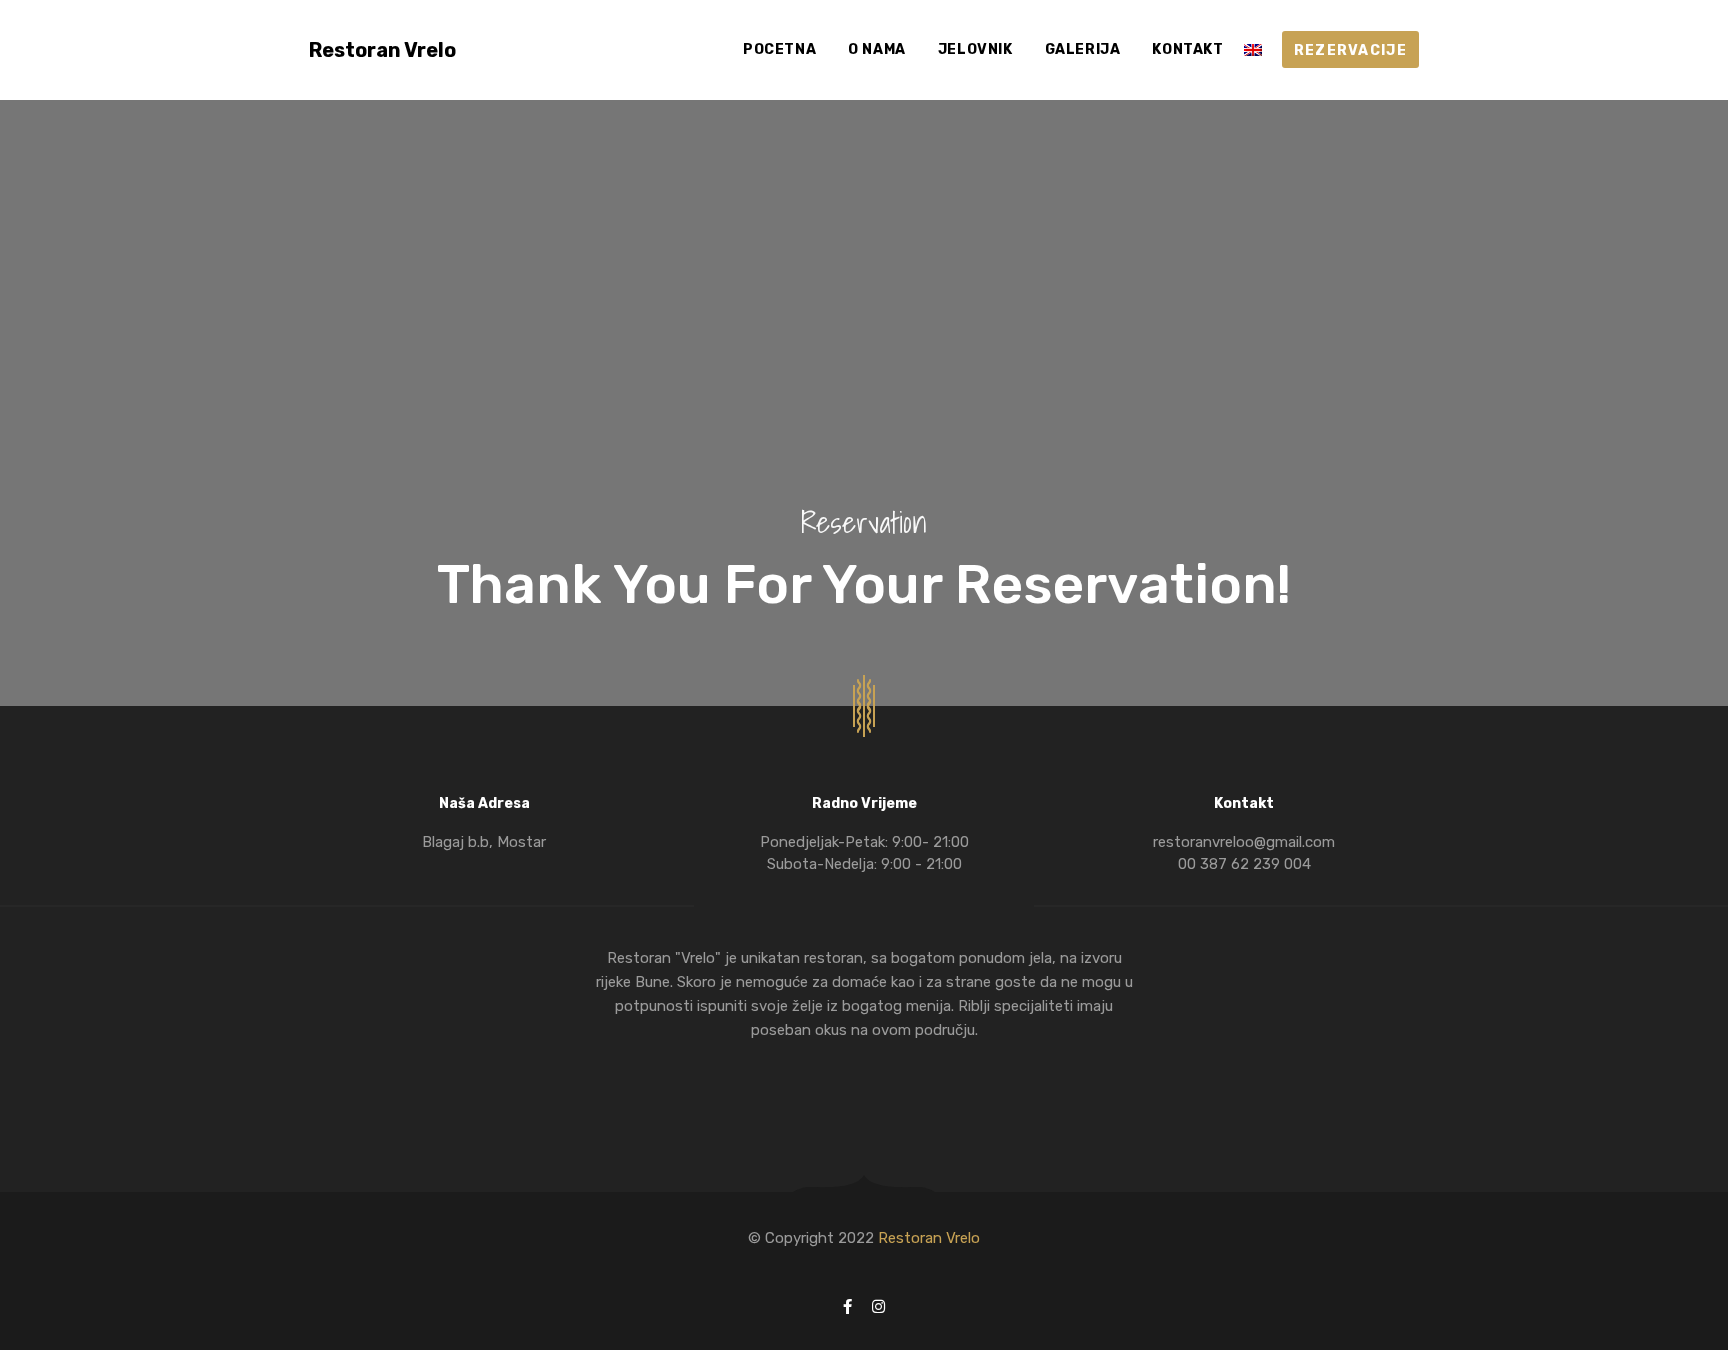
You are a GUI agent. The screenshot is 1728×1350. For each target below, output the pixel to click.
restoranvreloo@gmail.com (1244, 842)
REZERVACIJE (1350, 50)
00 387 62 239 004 (1244, 864)
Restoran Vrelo (382, 50)
